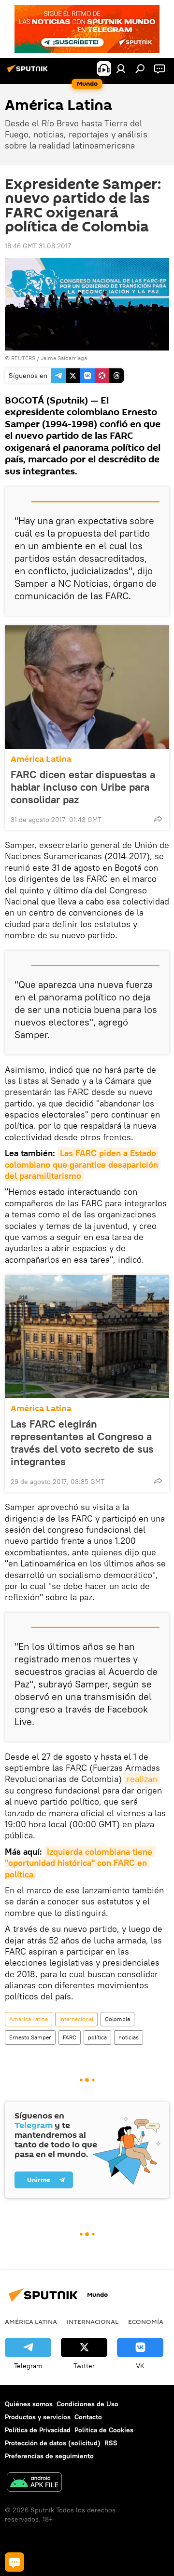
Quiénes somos (29, 2404)
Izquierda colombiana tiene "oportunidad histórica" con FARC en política (80, 1863)
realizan (142, 1779)
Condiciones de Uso (87, 2404)
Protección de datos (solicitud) (53, 2443)
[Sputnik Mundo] (29, 72)
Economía (146, 2321)
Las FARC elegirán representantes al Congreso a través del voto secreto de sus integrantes (82, 1443)
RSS (111, 2443)
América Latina (41, 759)
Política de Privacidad (38, 2430)
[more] (158, 819)
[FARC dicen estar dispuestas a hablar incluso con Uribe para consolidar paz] (87, 687)
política (97, 2037)
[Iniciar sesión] (121, 68)
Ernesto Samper (30, 2037)
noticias (129, 2037)
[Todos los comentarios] (14, 2562)
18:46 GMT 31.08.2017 (38, 246)
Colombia (117, 2019)
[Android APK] (34, 2483)
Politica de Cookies (104, 2430)
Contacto (88, 2417)
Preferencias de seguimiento (49, 2456)
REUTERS (23, 358)
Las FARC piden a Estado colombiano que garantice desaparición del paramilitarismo (83, 1164)
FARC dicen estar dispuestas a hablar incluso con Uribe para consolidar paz (83, 787)
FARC (70, 2037)
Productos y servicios (38, 2417)
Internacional (76, 2019)
